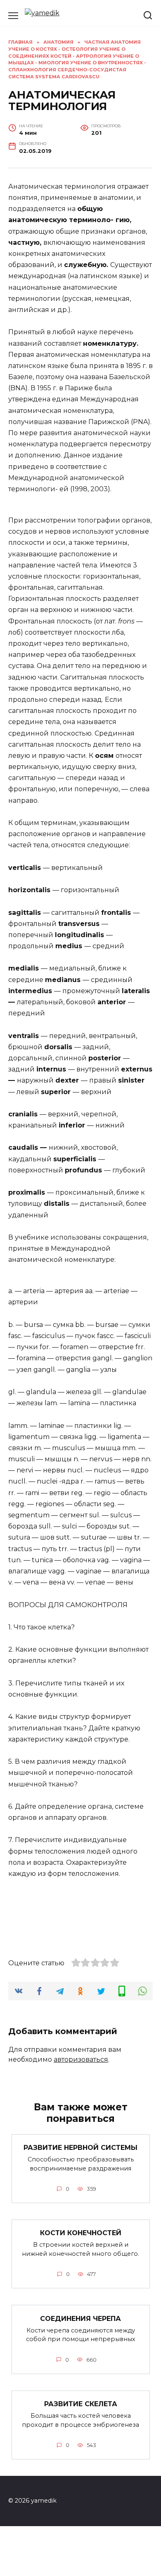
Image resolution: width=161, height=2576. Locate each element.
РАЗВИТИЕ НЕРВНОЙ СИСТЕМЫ (80, 2148)
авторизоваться (81, 2059)
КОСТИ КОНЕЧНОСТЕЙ (81, 2233)
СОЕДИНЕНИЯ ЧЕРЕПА (80, 2318)
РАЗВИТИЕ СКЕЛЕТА (81, 2404)
